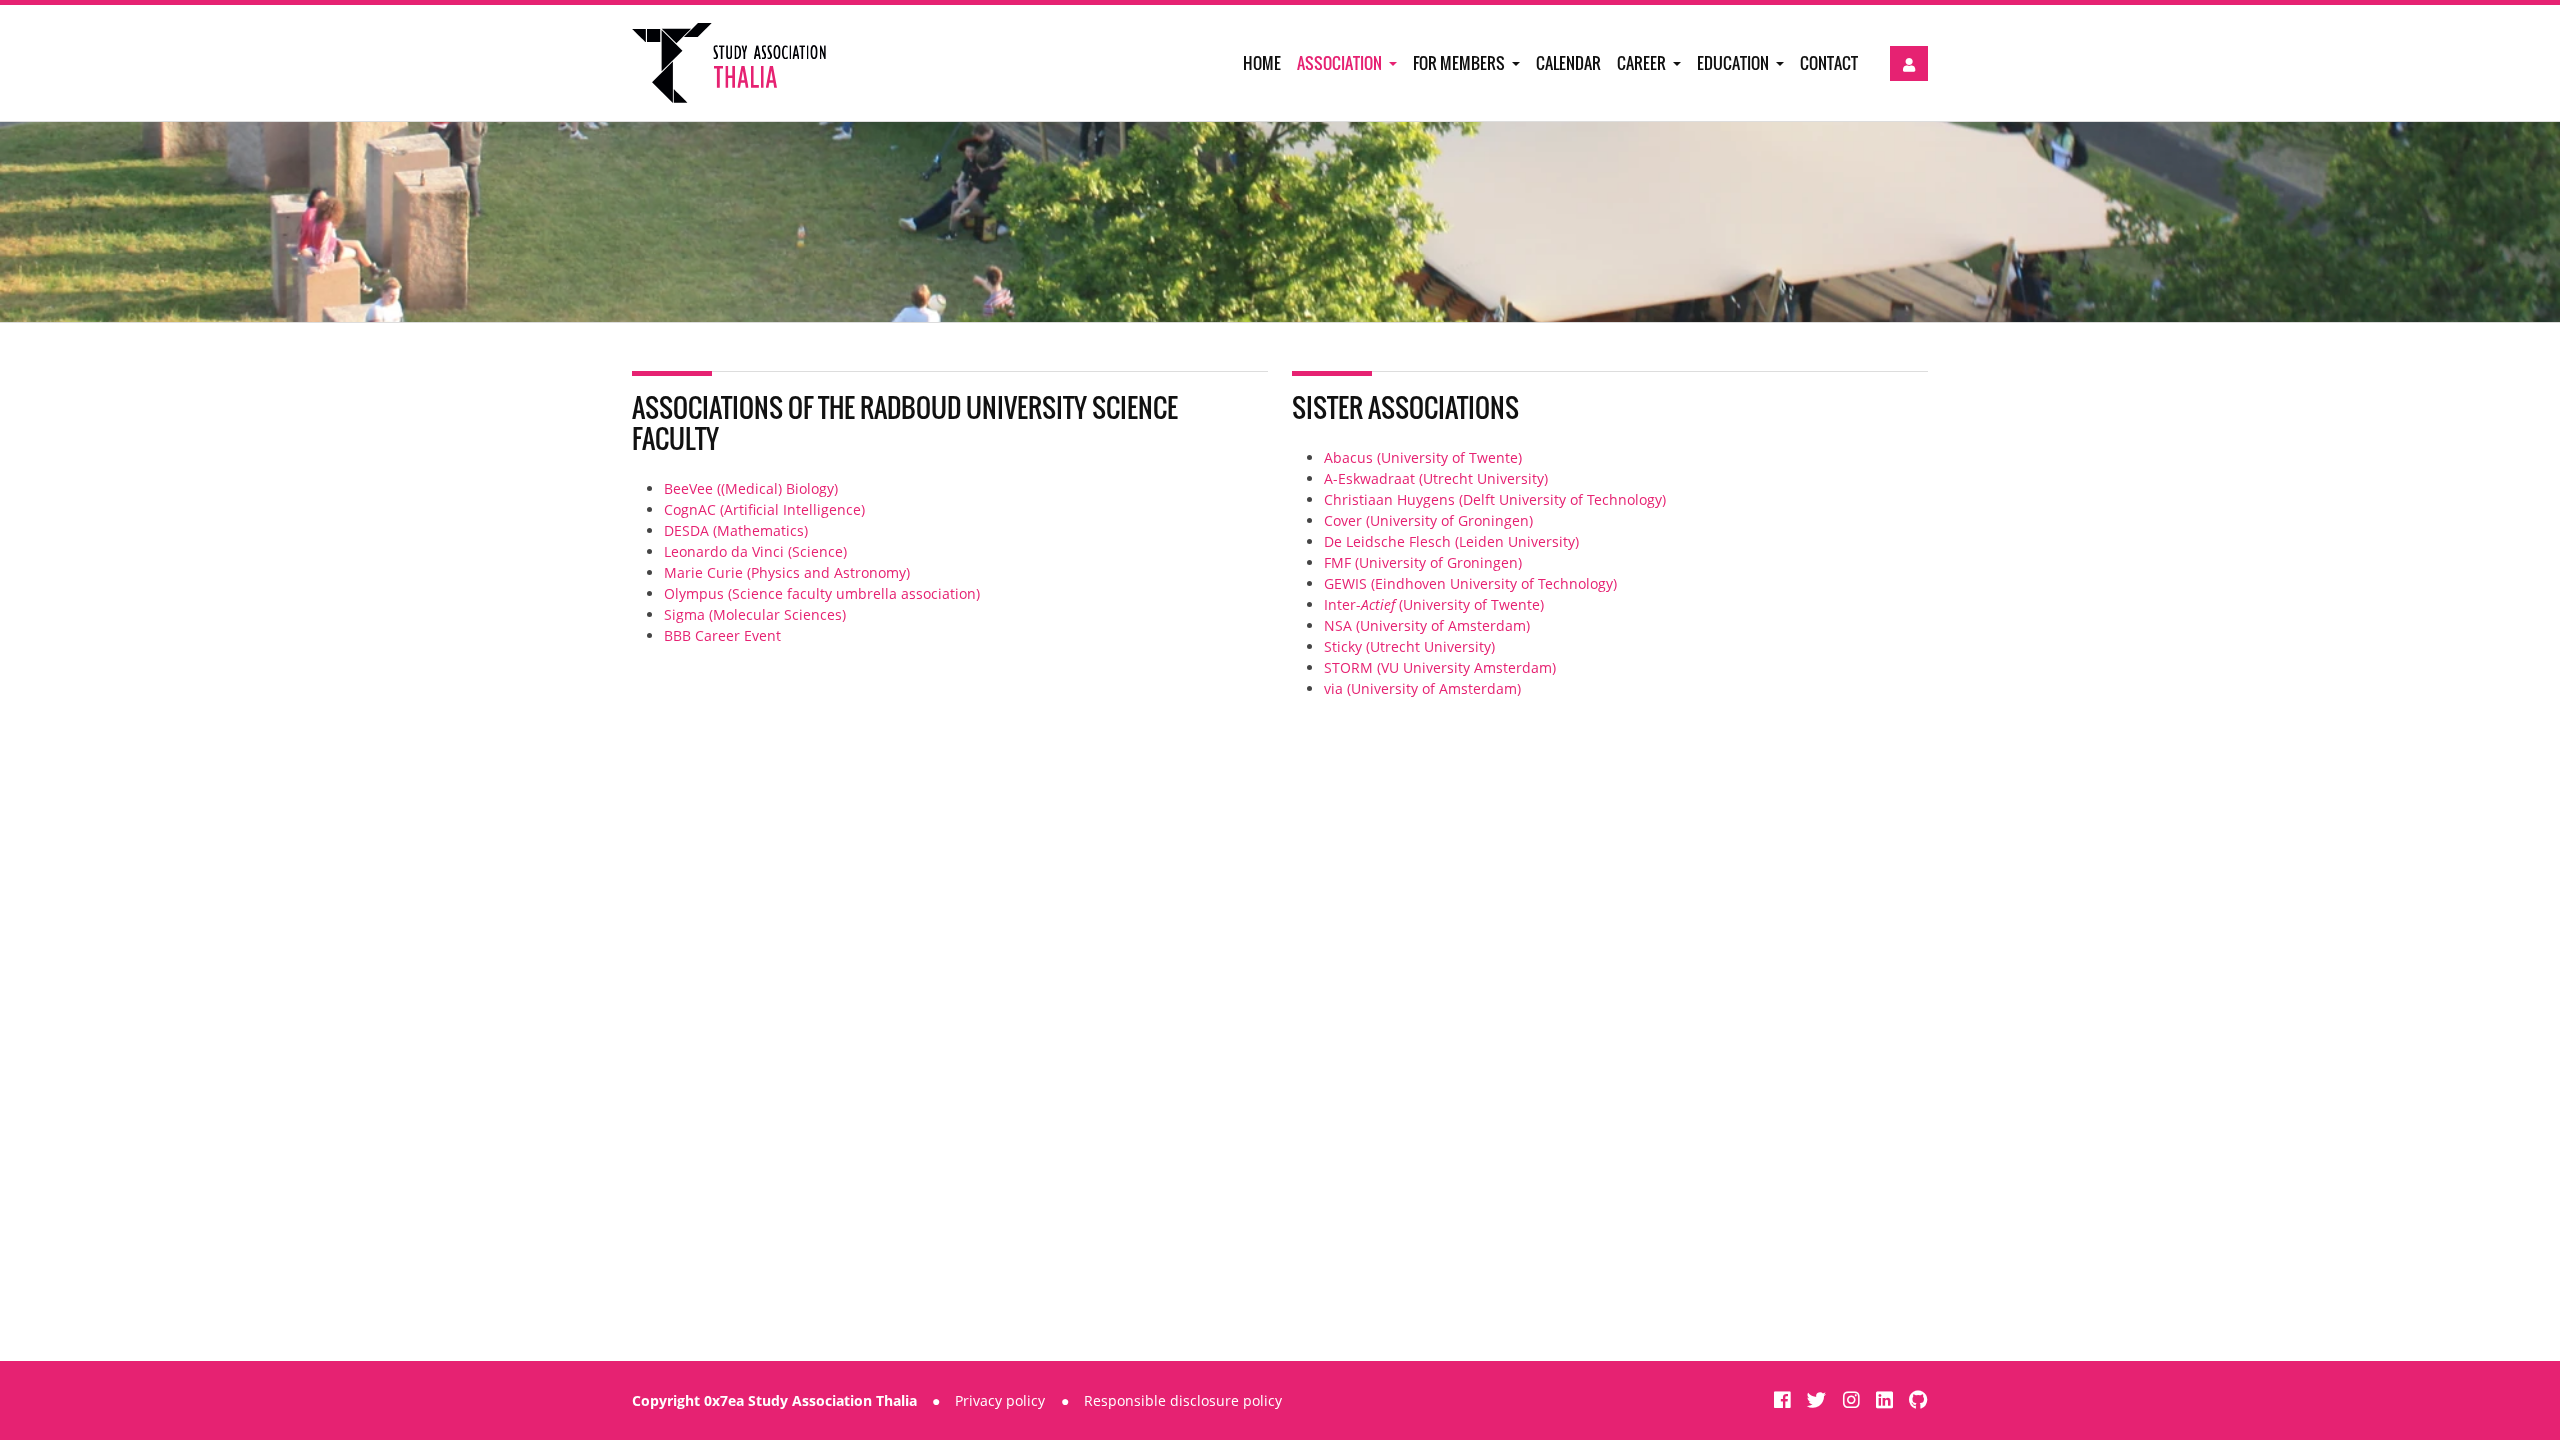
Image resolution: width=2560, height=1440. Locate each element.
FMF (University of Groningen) (1423, 562)
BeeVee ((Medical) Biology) (751, 488)
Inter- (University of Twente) (1434, 604)
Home (1262, 63)
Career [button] (1643, 63)
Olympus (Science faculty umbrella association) (822, 593)
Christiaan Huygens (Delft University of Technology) (1495, 499)
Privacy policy (1000, 1400)
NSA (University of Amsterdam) (1427, 625)
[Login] (1909, 63)
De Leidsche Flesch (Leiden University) (1451, 541)
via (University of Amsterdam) (1422, 688)
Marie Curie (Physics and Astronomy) (787, 572)
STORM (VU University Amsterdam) (1440, 667)
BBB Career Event (722, 635)
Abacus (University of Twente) (1423, 457)
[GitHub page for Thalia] (1918, 1399)
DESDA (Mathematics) (736, 530)
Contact (1829, 63)
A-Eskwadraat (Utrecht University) (1436, 478)
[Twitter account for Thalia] (1819, 1399)
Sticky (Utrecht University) (1409, 646)
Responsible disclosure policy (1183, 1400)
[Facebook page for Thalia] (1785, 1399)
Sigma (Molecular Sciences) (755, 614)
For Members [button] (1460, 63)
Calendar (1568, 63)
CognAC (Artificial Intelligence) (764, 509)
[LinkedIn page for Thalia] (1887, 1399)
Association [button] (1341, 63)
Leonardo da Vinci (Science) (755, 551)
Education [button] (1734, 63)
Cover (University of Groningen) (1428, 520)
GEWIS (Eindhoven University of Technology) (1470, 583)
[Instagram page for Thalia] (1854, 1399)
